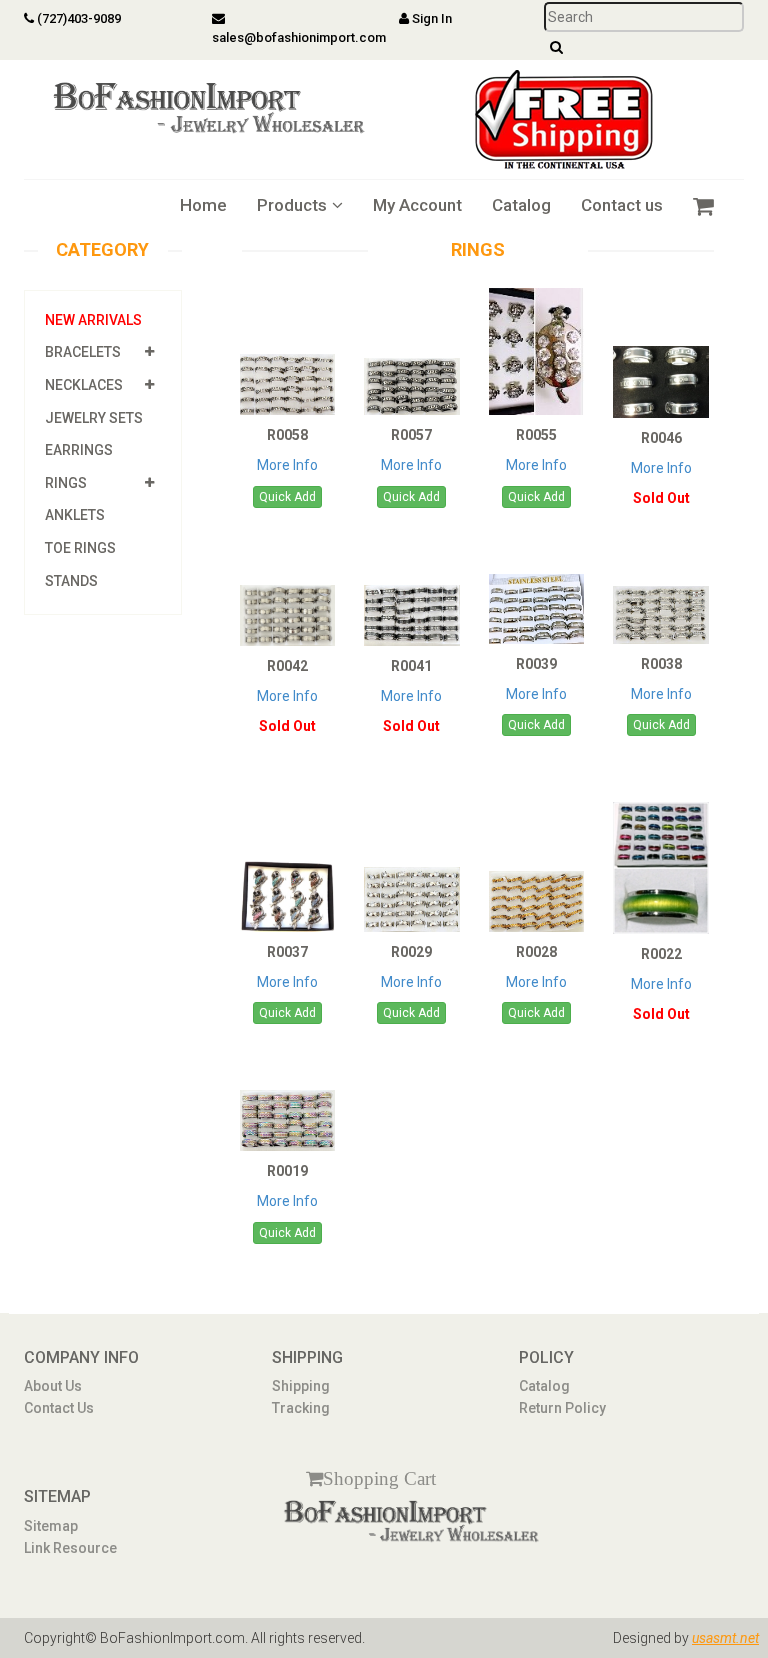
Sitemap (51, 1526)
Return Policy (562, 1408)
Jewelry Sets (94, 418)
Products (292, 205)
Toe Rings (80, 548)
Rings (66, 483)
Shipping (301, 1386)
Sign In (430, 18)
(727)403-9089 (77, 18)
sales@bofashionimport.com (299, 37)
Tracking (301, 1408)
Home (203, 205)
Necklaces (84, 385)
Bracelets (83, 352)
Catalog (521, 205)
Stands (71, 581)
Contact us (622, 205)
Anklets (75, 515)
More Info (287, 465)
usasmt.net (725, 1638)
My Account (417, 205)
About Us (53, 1386)
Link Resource (70, 1548)
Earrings (79, 450)
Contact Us (59, 1408)
